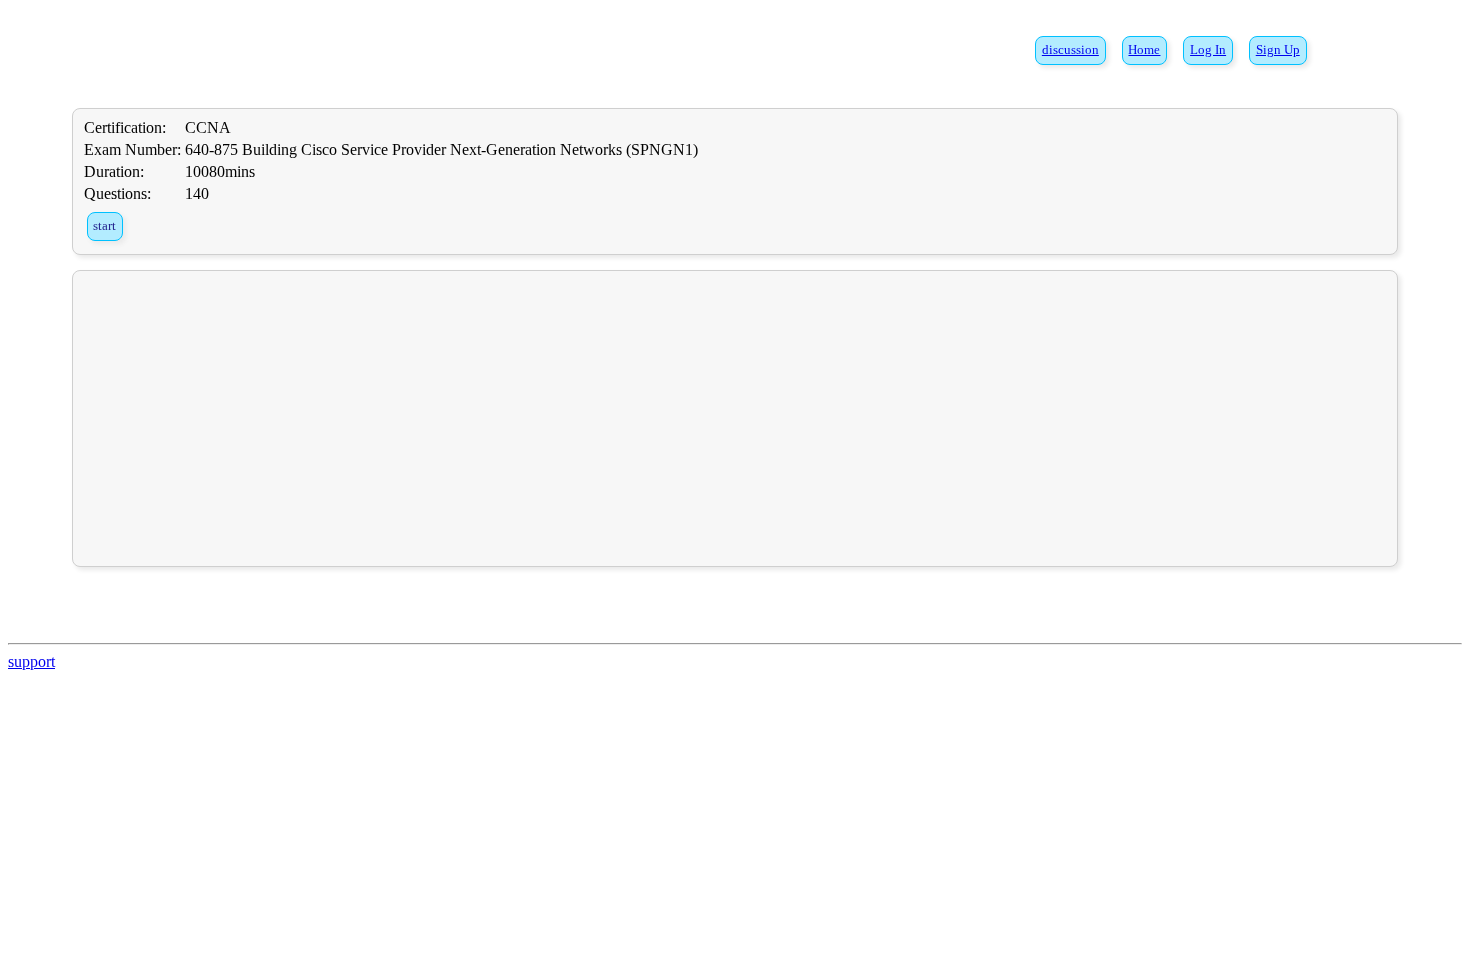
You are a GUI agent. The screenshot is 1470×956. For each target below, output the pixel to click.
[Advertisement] (735, 418)
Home (1144, 50)
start (104, 226)
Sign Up (1278, 50)
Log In (1208, 50)
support (31, 661)
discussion (1070, 50)
